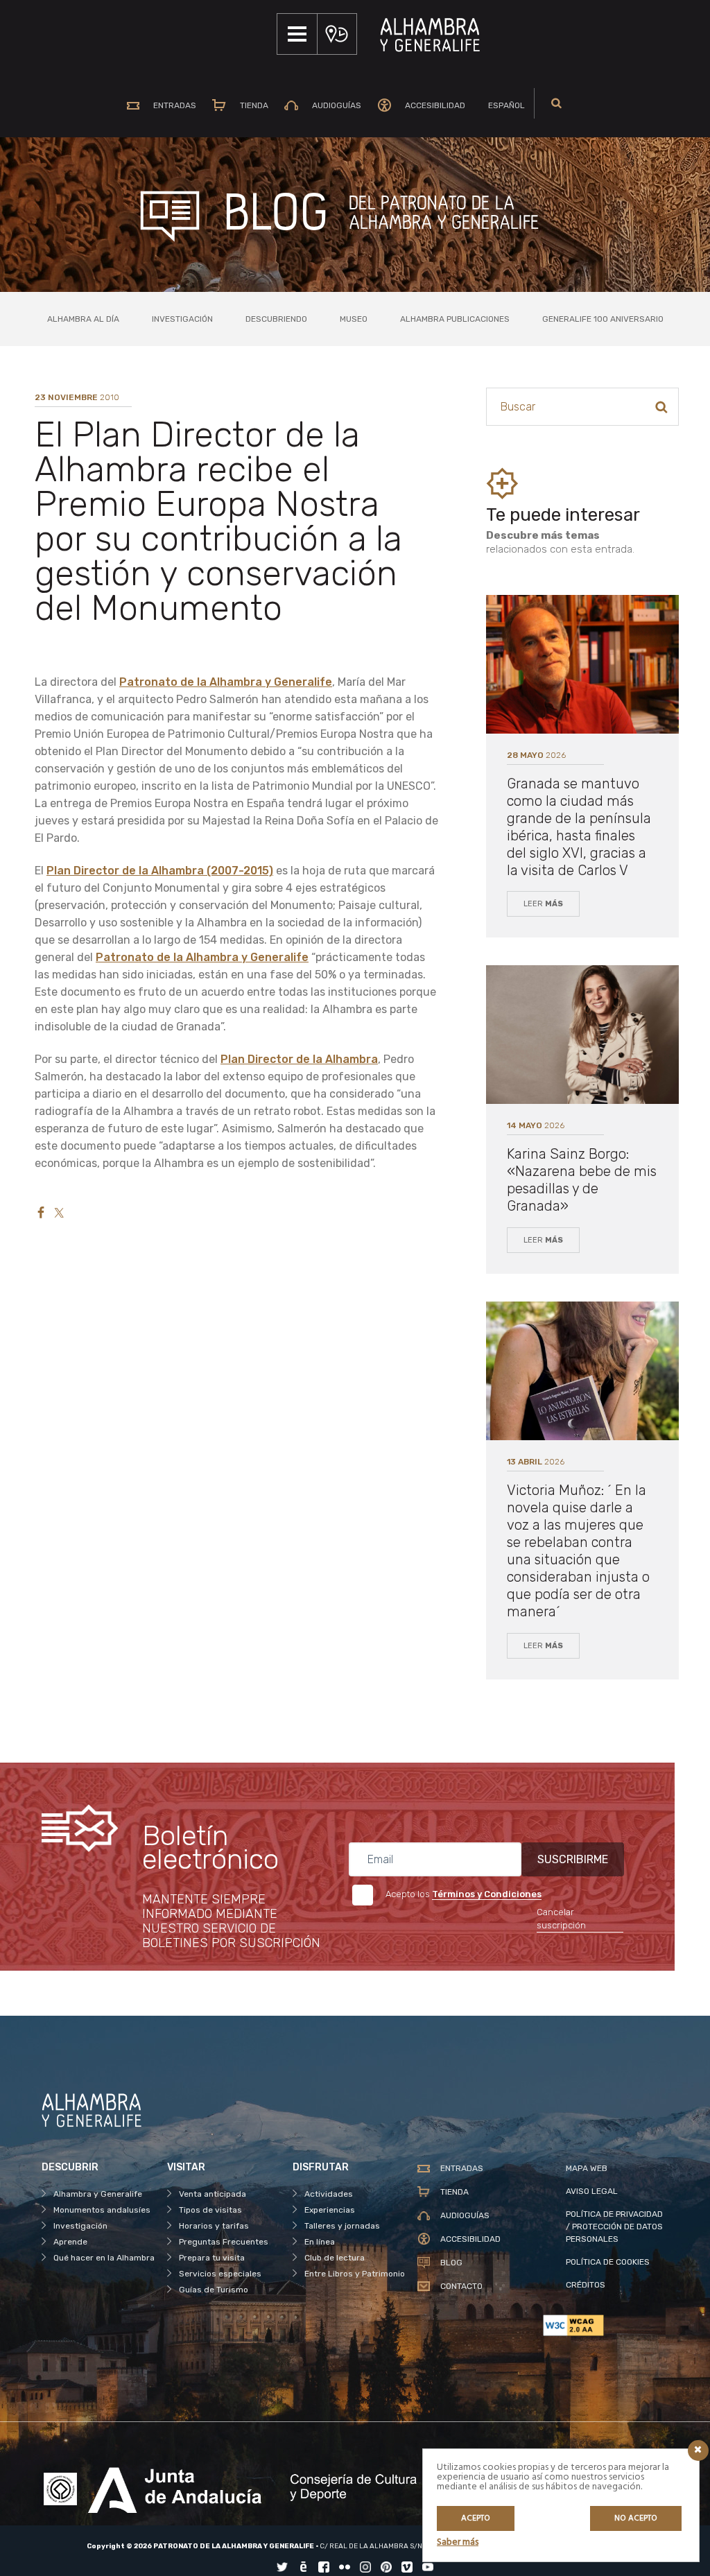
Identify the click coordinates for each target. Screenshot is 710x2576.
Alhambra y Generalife (98, 2194)
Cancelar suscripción (561, 1919)
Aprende (70, 2242)
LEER (543, 904)
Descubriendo (276, 319)
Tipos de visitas (210, 2210)
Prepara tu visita (212, 2258)
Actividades (329, 2194)
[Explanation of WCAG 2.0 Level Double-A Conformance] (606, 2325)
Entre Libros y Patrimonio (355, 2274)
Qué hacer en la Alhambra (104, 2258)
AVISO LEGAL (592, 2191)
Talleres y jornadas (342, 2226)
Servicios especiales (220, 2274)
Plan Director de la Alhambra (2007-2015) (160, 871)
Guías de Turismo (214, 2290)
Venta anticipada (213, 2194)
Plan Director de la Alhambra (299, 1059)
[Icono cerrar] (698, 2450)
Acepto (476, 2518)
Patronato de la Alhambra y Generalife (226, 682)
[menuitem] (503, 105)
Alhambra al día (83, 319)
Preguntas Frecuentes (224, 2242)
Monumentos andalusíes (102, 2210)
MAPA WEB (587, 2168)
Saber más (458, 2542)
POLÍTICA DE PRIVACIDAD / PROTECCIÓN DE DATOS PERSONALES (614, 2227)
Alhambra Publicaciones (455, 319)
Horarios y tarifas (214, 2226)
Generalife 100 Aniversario (603, 319)
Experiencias (330, 2210)
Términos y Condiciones (487, 1894)
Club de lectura (335, 2258)
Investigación (182, 319)
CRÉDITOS (586, 2285)
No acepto (636, 2518)
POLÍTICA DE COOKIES (608, 2262)
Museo (354, 319)
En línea (320, 2242)
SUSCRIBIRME (573, 1859)
